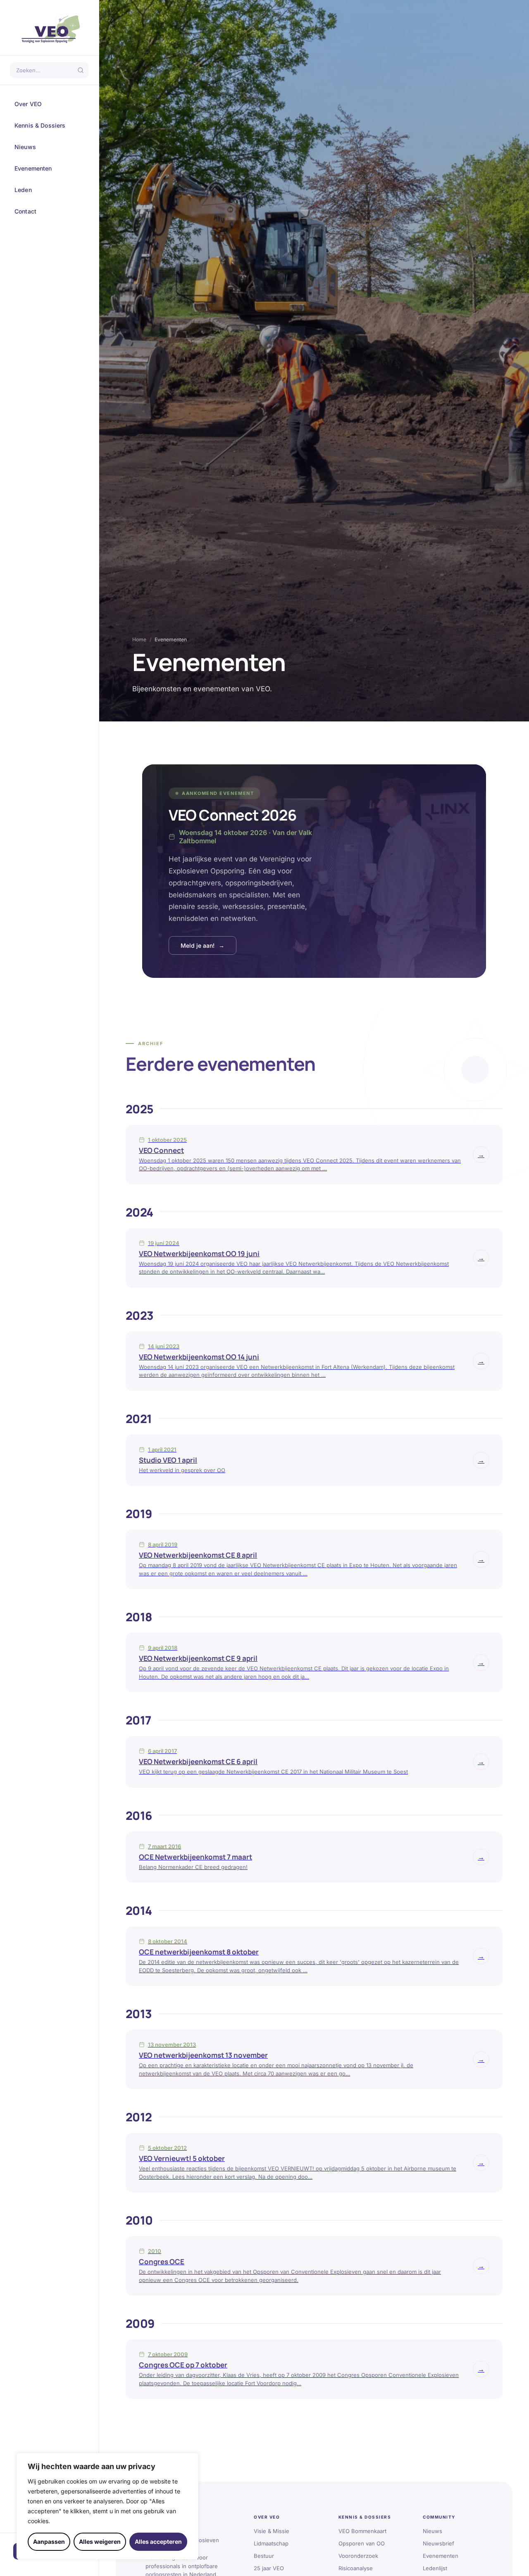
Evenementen (49, 168)
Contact (49, 211)
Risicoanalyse (356, 2568)
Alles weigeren (100, 2542)
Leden (49, 190)
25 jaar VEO (269, 2568)
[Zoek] (81, 70)
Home (139, 639)
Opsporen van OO (362, 2543)
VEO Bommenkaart (362, 2531)
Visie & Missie (272, 2531)
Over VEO (49, 104)
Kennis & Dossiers (49, 126)
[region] (107, 2506)
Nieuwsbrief (438, 2543)
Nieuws (49, 147)
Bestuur (264, 2556)
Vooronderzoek (358, 2556)
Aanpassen (49, 2542)
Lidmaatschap (271, 2543)
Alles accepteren (158, 2542)
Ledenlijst (435, 2568)
